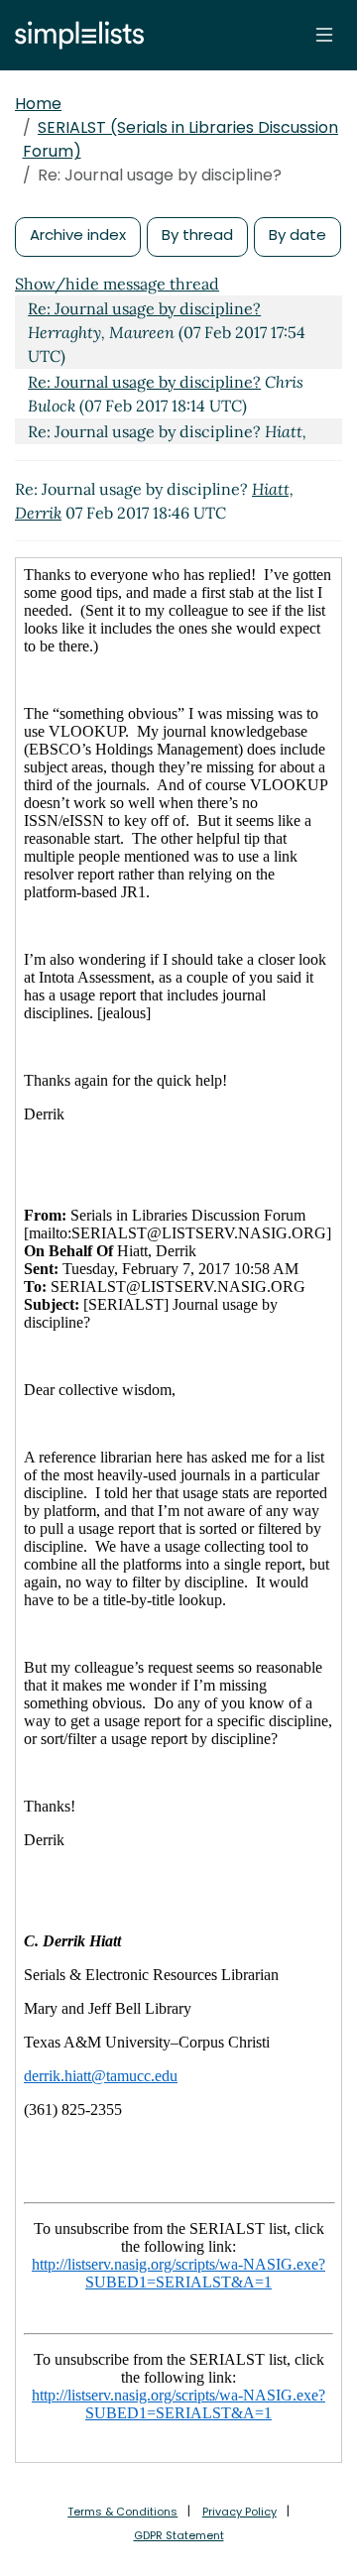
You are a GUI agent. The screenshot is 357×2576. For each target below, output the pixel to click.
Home (38, 104)
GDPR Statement (179, 2535)
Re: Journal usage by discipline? (144, 308)
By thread (197, 234)
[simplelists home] (74, 35)
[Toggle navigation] (324, 35)
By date (297, 234)
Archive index (78, 234)
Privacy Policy (239, 2512)
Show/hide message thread (117, 284)
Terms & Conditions (122, 2512)
